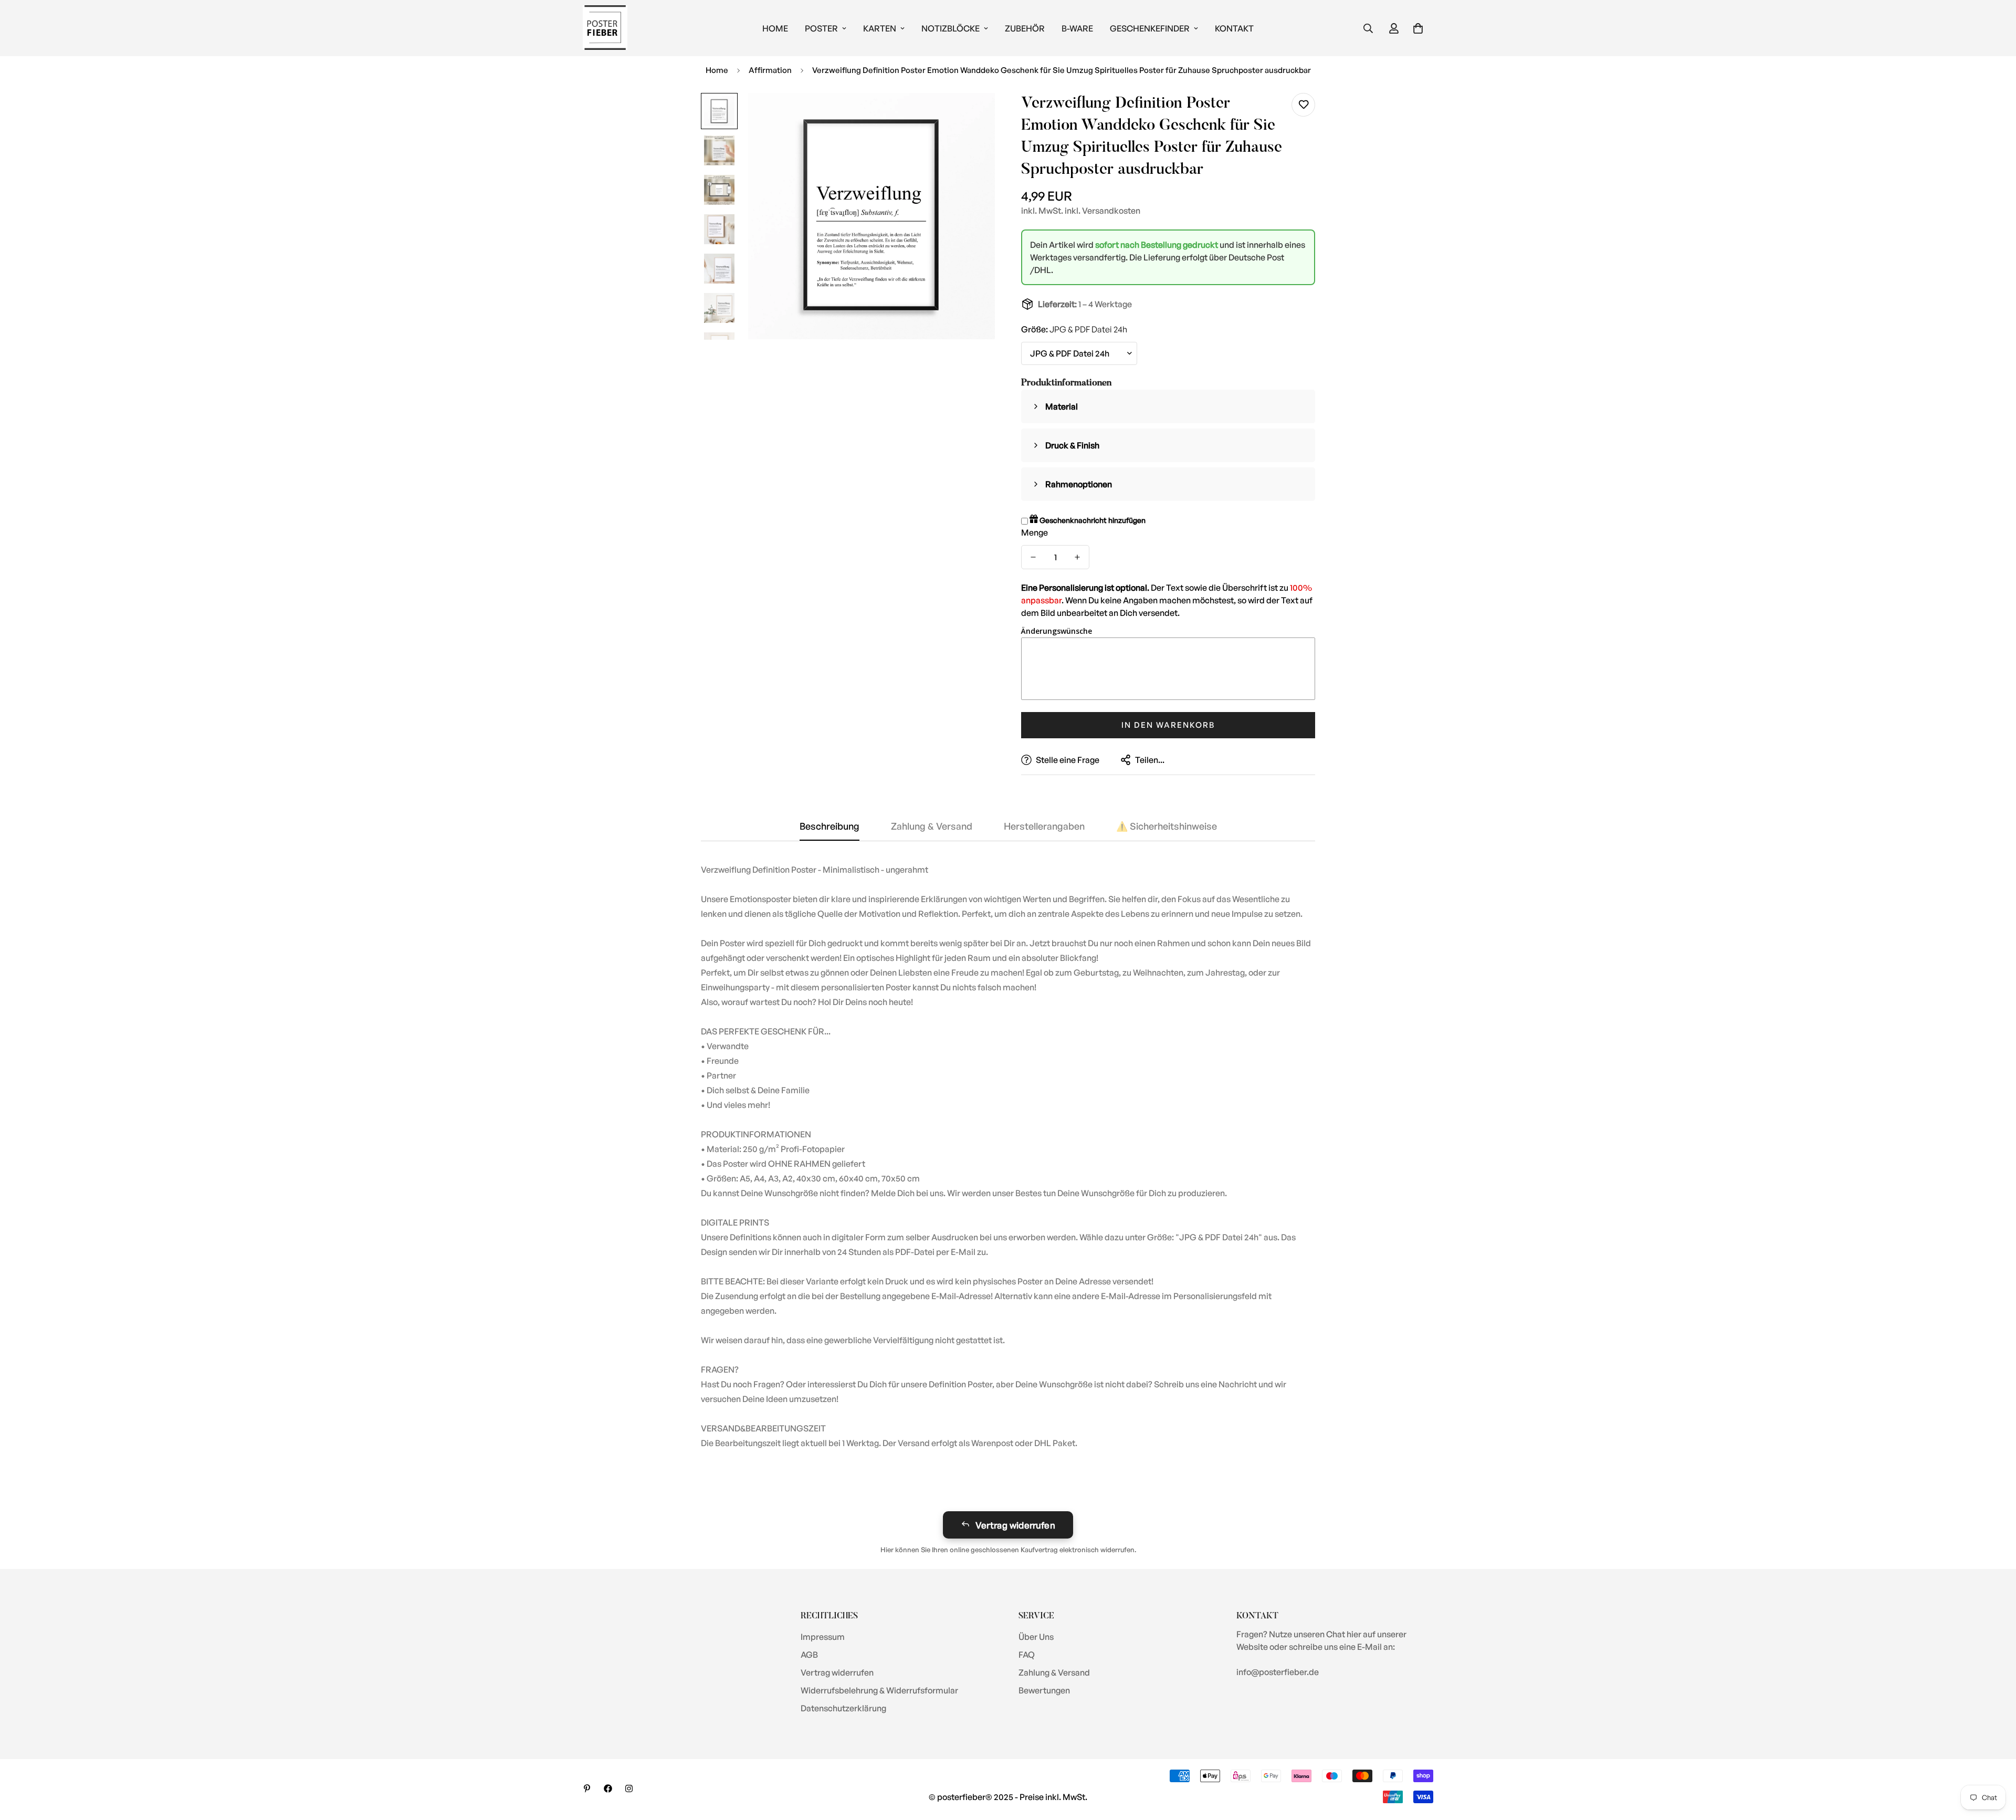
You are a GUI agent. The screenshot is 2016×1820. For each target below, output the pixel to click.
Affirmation (770, 70)
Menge (1035, 532)
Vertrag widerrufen (1015, 1525)
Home (775, 28)
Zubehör (1025, 28)
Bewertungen (1044, 1690)
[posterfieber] (605, 28)
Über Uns (1036, 1637)
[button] (1418, 28)
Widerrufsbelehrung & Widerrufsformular (879, 1690)
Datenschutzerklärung (843, 1708)
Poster (821, 28)
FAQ (1027, 1655)
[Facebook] (608, 1788)
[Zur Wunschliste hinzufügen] (1303, 105)
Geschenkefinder (1150, 28)
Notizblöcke (951, 28)
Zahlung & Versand (1054, 1672)
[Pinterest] (587, 1788)
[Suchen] (1368, 28)
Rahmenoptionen (1079, 484)
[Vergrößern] (973, 115)
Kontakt (1234, 28)
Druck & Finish (1072, 445)
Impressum (823, 1637)
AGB (809, 1655)
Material (1062, 406)
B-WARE (1077, 28)
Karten (880, 28)
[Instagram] (629, 1788)
